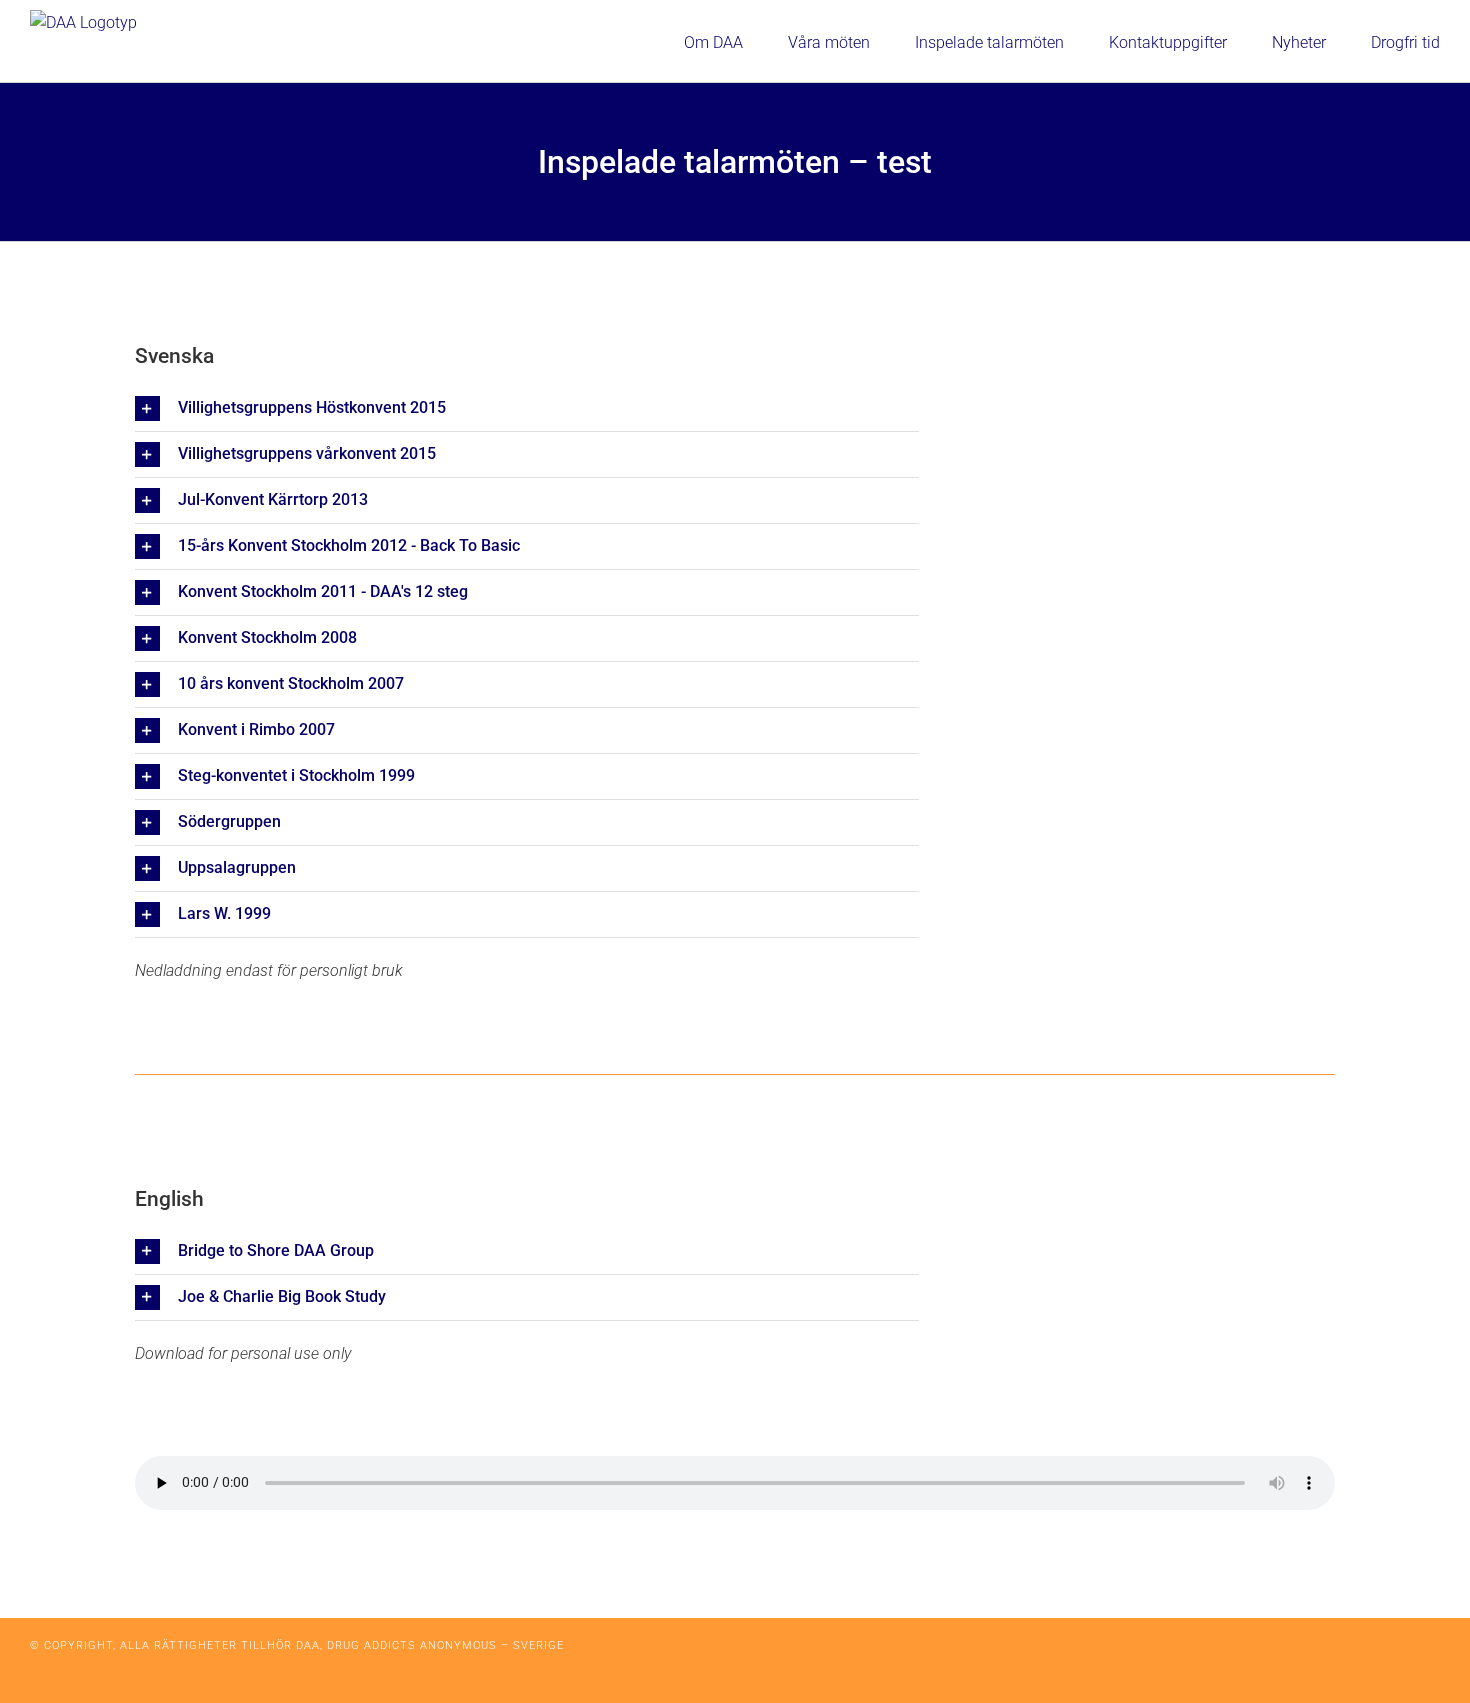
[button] (527, 408)
